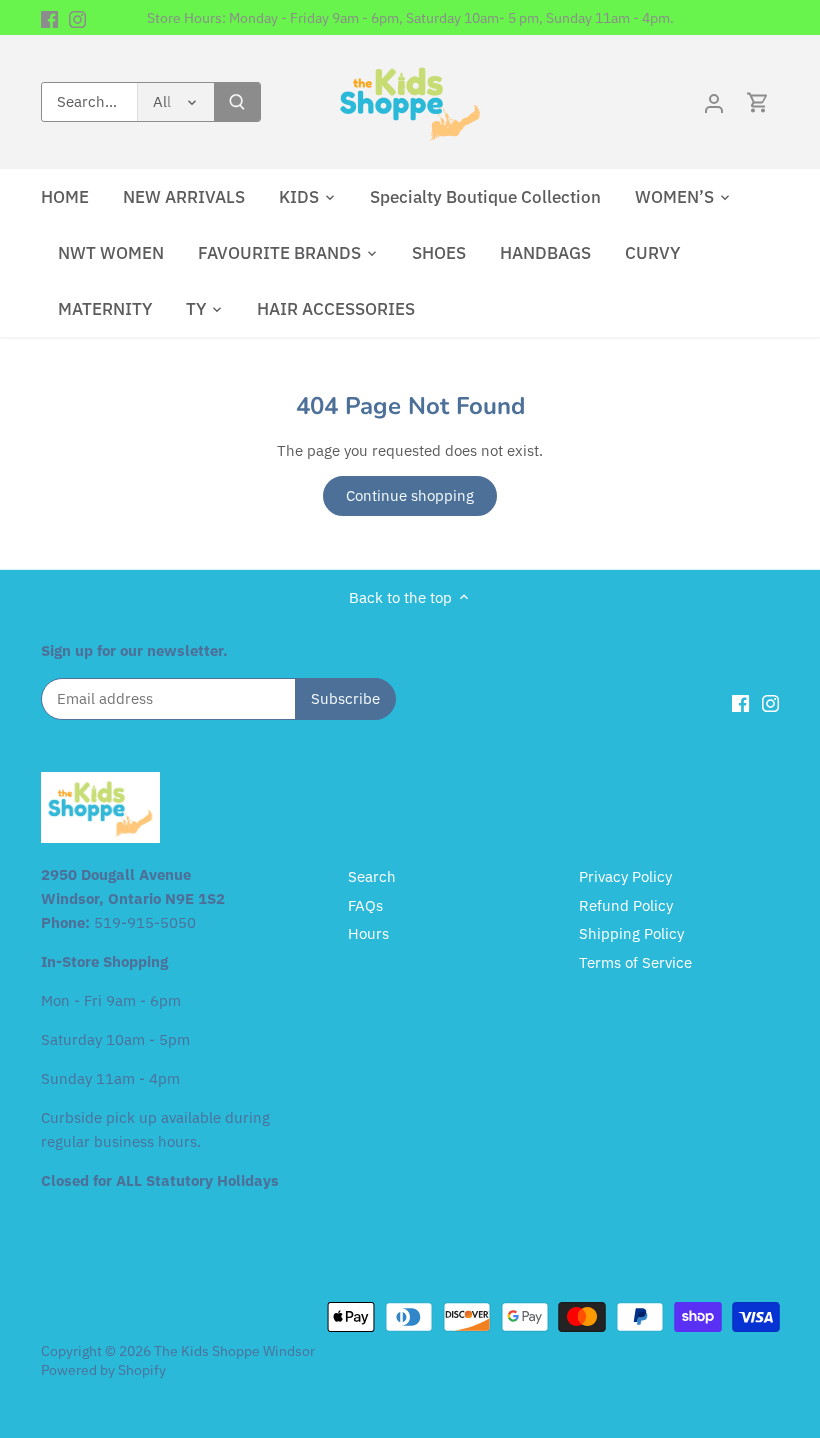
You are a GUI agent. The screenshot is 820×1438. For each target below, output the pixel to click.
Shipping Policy (631, 933)
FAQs (365, 905)
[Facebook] (49, 17)
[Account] (714, 102)
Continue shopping (410, 495)
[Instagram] (77, 17)
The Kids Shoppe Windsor (234, 1351)
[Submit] (237, 102)
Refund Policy (626, 905)
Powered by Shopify (103, 1370)
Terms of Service (635, 962)
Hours (368, 933)
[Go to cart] (758, 102)
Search (372, 876)
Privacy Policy (625, 876)
